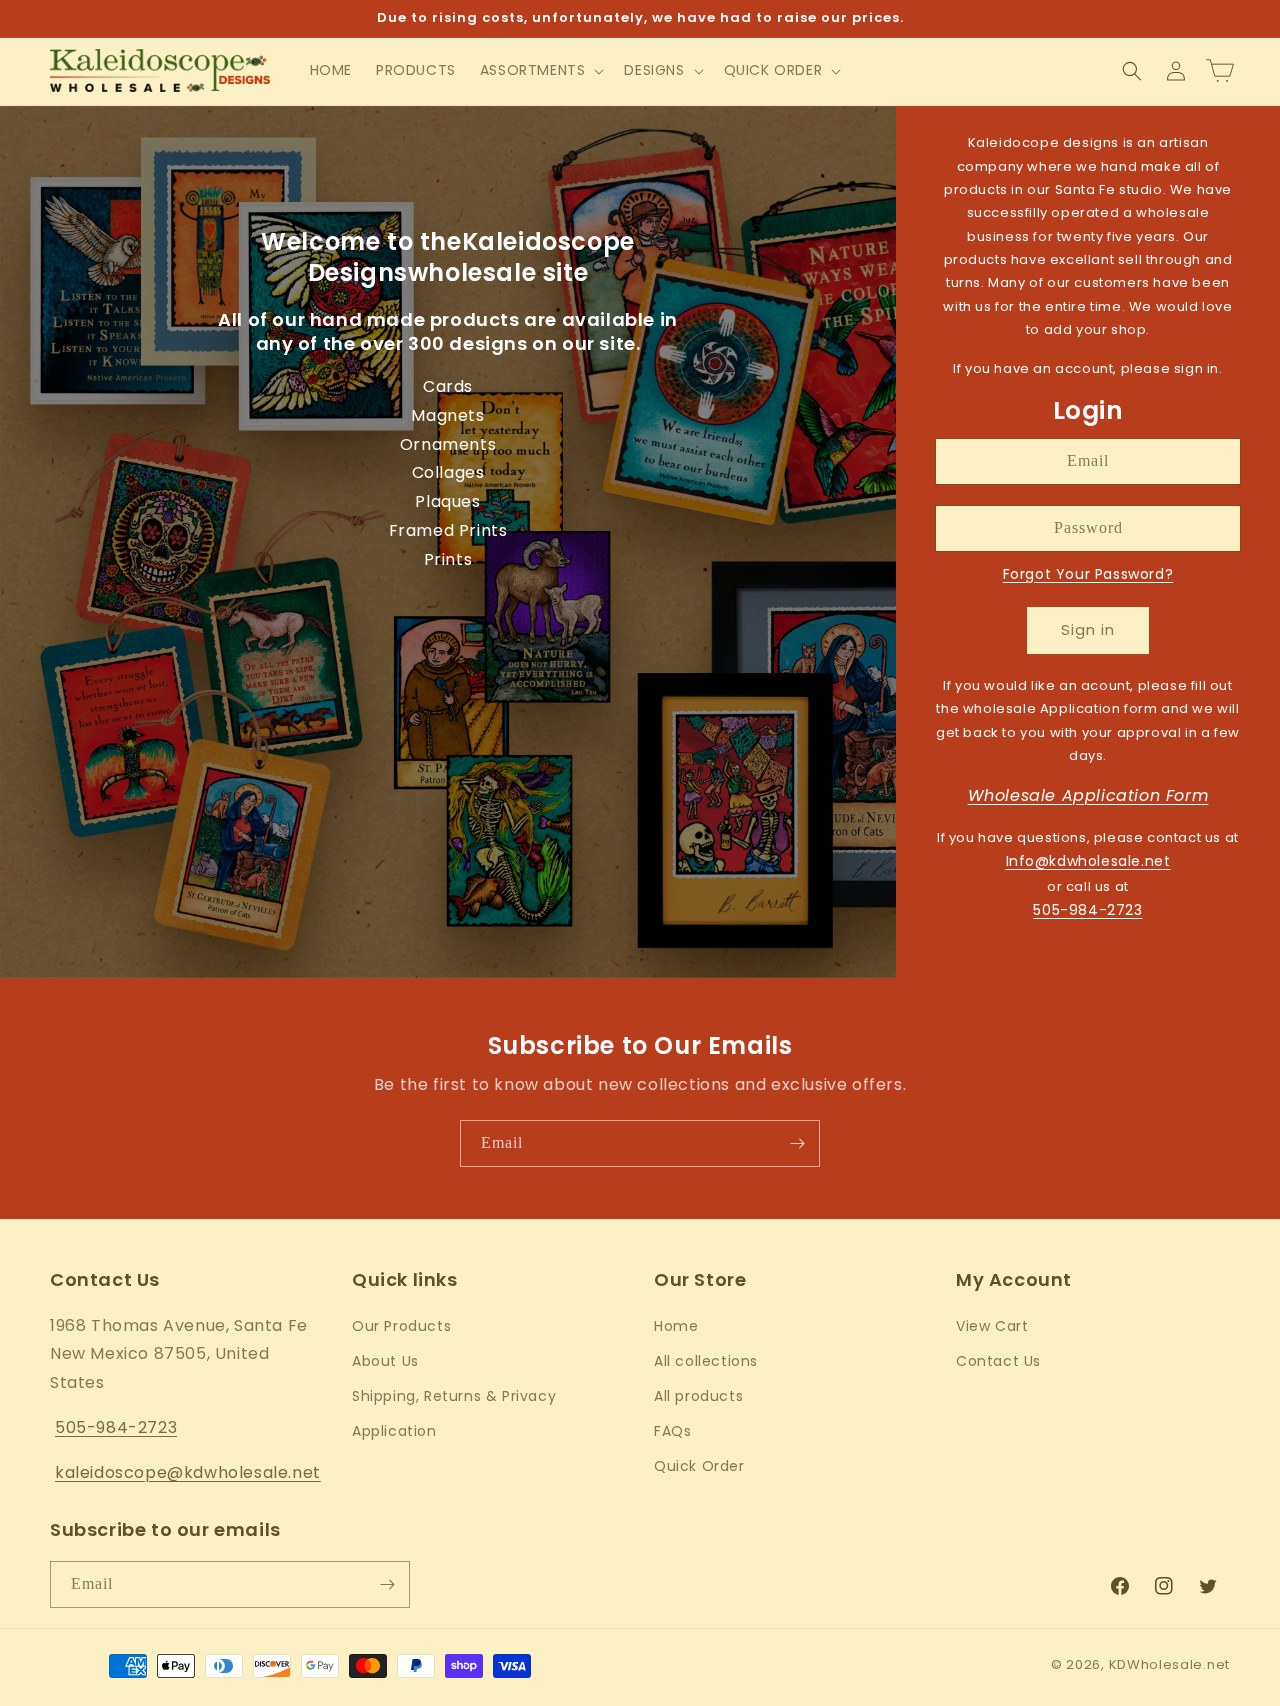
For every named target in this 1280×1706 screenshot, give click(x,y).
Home (676, 1326)
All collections (706, 1361)
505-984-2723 (1087, 910)
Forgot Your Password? (1088, 574)
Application (394, 1431)
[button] (540, 70)
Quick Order (699, 1466)
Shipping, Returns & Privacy (454, 1396)
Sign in (1088, 629)
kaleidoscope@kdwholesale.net (188, 1472)
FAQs (672, 1431)
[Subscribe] (797, 1143)
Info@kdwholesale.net (1088, 861)
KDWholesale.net (1170, 1664)
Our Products (401, 1326)
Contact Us (998, 1361)
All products (698, 1396)
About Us (385, 1361)
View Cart (992, 1326)
